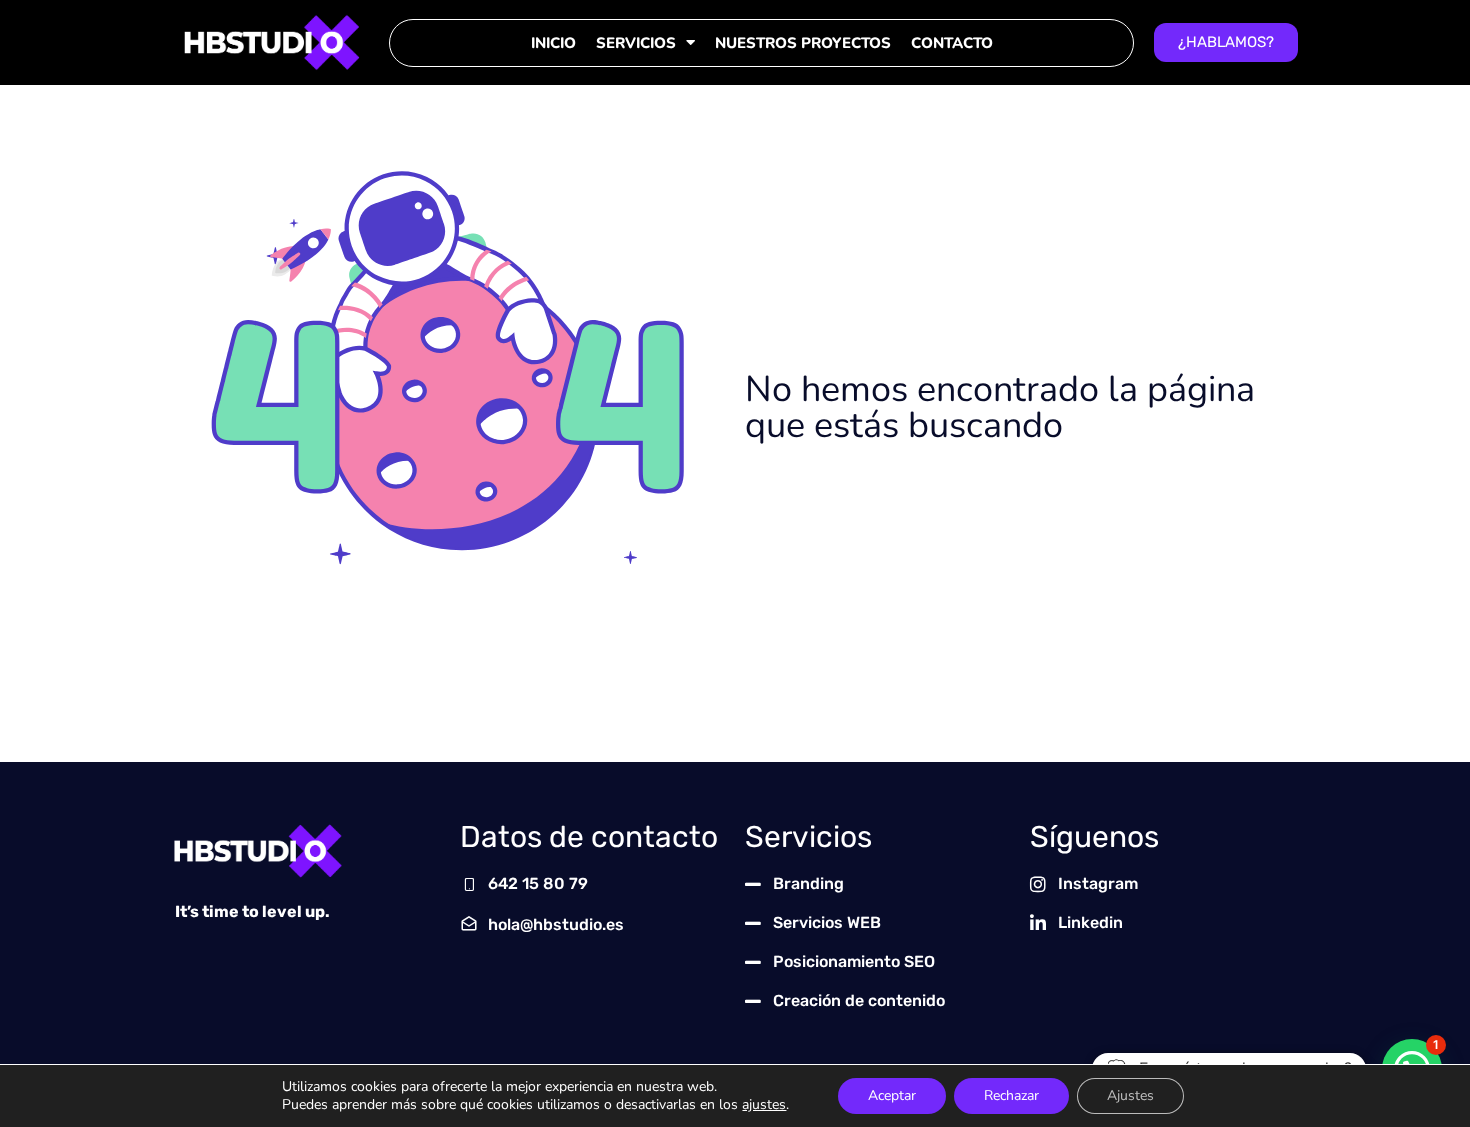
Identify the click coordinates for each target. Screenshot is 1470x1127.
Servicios (636, 43)
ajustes (764, 1105)
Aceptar (892, 1095)
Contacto (952, 43)
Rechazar (1011, 1095)
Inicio (553, 43)
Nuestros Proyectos (803, 43)
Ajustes (1130, 1095)
